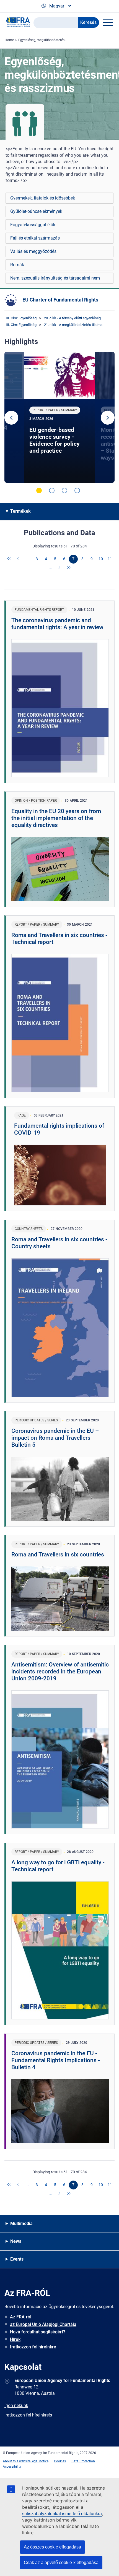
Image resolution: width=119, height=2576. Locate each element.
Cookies (60, 2461)
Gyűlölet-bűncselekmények (36, 211)
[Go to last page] (69, 568)
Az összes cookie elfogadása (52, 2547)
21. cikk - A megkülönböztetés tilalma (73, 325)
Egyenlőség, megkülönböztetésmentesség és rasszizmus (61, 40)
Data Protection (83, 2461)
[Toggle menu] (108, 23)
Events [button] (17, 2259)
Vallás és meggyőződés (33, 251)
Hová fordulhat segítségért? (38, 2332)
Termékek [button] (20, 511)
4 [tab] (77, 490)
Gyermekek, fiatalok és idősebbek (43, 198)
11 (110, 559)
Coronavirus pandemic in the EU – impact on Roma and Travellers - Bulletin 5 (55, 1438)
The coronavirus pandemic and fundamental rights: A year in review (57, 624)
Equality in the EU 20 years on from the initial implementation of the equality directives (56, 818)
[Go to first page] (9, 559)
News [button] (16, 2241)
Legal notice (39, 2461)
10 (101, 559)
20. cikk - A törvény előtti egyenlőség (72, 318)
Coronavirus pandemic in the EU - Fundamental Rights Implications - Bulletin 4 (56, 2060)
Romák (17, 265)
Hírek (15, 2339)
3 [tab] (64, 490)
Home (9, 40)
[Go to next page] (60, 568)
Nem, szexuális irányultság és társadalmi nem (55, 278)
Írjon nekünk (16, 2406)
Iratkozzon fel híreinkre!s (28, 2415)
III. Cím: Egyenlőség (21, 318)
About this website (17, 2461)
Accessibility (12, 2467)
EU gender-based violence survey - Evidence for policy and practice (55, 440)
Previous (11, 418)
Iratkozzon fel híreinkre (33, 2347)
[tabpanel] (59, 417)
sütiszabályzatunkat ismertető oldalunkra (62, 2514)
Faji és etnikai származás (35, 238)
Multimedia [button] (21, 2224)
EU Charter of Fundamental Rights (60, 300)
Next (108, 418)
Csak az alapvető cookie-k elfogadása (61, 2563)
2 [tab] (52, 490)
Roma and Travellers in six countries (58, 1554)
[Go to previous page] (19, 559)
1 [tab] (39, 490)
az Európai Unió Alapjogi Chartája (43, 2324)
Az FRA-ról (21, 2317)
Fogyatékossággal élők (33, 225)
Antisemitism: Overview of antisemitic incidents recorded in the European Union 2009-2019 (60, 1671)
